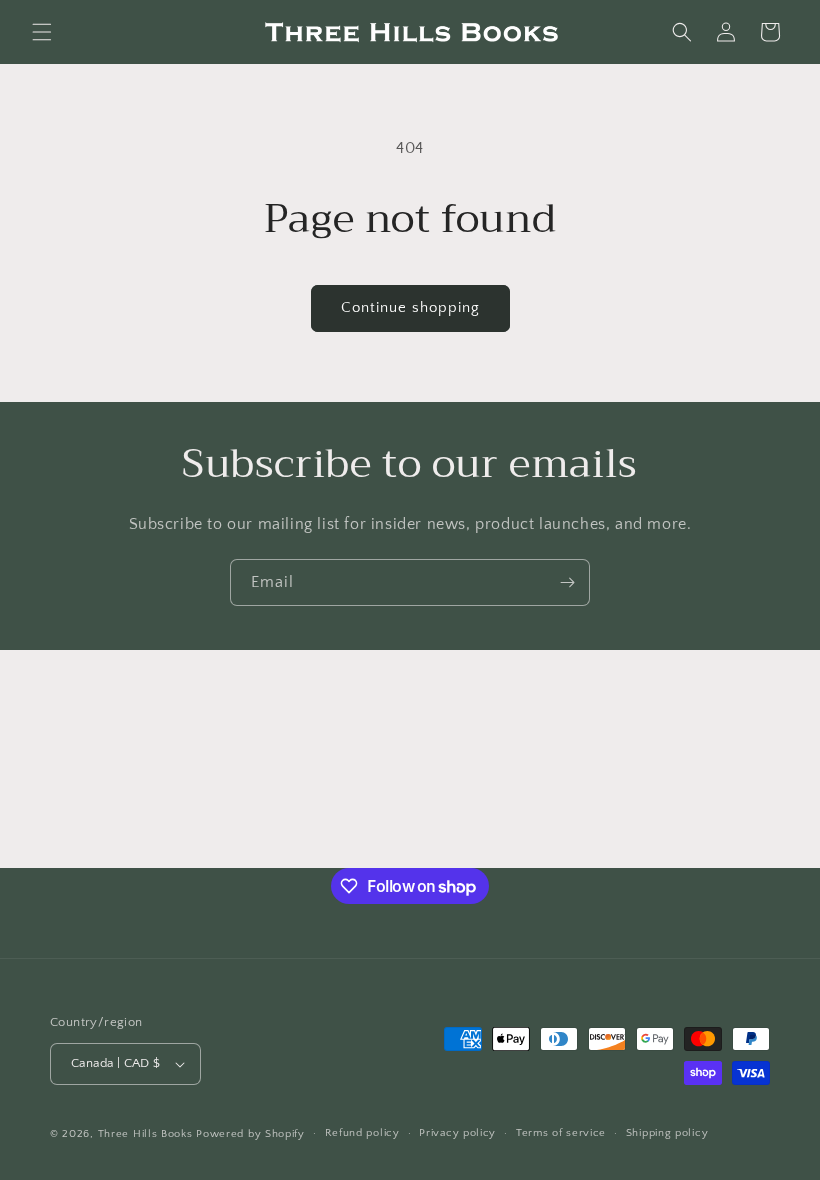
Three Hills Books (145, 1134)
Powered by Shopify (250, 1134)
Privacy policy (457, 1133)
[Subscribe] (567, 582)
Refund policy (362, 1133)
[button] (42, 32)
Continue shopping (410, 307)
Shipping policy (667, 1133)
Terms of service (561, 1133)
